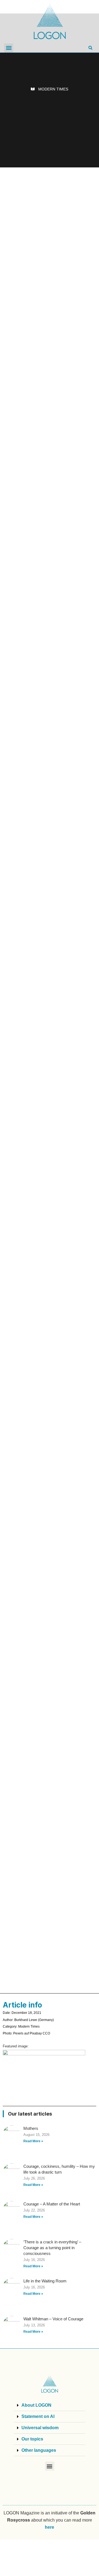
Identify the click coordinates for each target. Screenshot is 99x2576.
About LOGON (36, 2405)
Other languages (39, 2450)
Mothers (31, 2128)
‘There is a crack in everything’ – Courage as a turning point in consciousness (52, 2248)
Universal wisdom (40, 2428)
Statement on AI (38, 2416)
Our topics (32, 2439)
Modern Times (53, 89)
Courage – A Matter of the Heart (52, 2204)
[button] (9, 48)
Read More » (33, 2141)
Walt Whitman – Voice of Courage (53, 2319)
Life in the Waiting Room (45, 2281)
